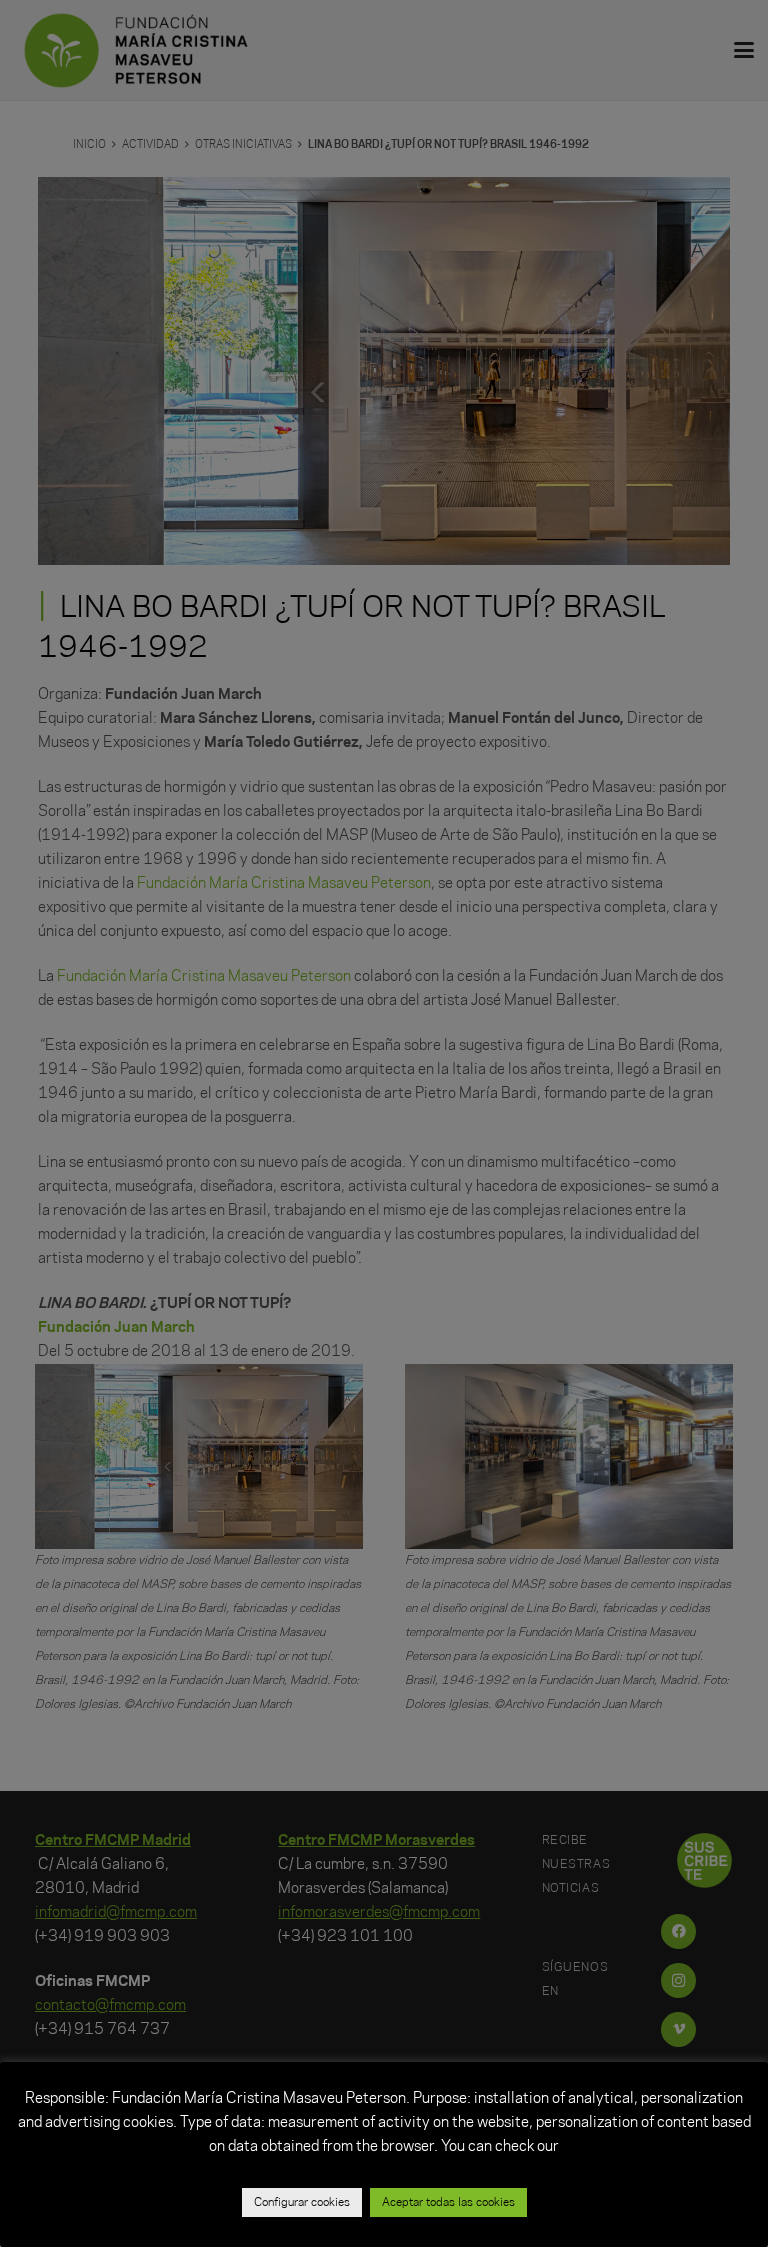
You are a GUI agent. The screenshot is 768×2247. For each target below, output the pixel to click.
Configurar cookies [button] (302, 2202)
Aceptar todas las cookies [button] (448, 2202)
